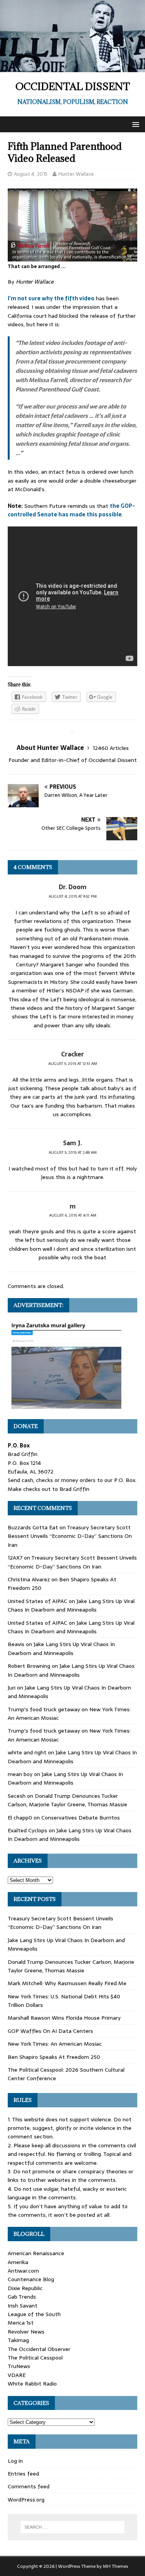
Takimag (18, 2340)
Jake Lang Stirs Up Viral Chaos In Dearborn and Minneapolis (71, 1605)
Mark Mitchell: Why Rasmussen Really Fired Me (67, 1983)
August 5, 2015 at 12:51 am (73, 1064)
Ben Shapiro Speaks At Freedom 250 (54, 2057)
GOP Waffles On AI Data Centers (50, 2031)
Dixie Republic (25, 2288)
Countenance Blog (31, 2279)
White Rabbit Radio (32, 2384)
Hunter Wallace (76, 174)
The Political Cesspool (35, 2358)
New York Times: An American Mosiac (55, 2044)
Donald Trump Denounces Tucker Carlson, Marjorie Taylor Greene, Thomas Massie (67, 1800)
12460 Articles (111, 748)
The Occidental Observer (39, 2349)
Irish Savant (23, 2306)
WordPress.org (26, 2500)
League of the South (34, 2314)
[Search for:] (73, 2527)
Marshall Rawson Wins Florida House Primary (64, 2018)
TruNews (19, 2366)
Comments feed (29, 2486)
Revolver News (26, 2332)
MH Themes (115, 2566)
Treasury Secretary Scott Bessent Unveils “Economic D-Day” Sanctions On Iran (70, 1536)
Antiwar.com (23, 2271)
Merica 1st (21, 2323)
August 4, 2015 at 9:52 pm (73, 896)
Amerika (18, 2262)
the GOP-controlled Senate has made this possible (71, 510)
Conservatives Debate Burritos (81, 1818)
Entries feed (23, 2474)
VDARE (17, 2375)
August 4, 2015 (31, 174)
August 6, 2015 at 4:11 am (73, 1215)
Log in (15, 2461)
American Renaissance (36, 2253)
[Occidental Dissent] (72, 68)
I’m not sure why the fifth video (51, 298)
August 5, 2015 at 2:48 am (73, 1152)
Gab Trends (22, 2297)
